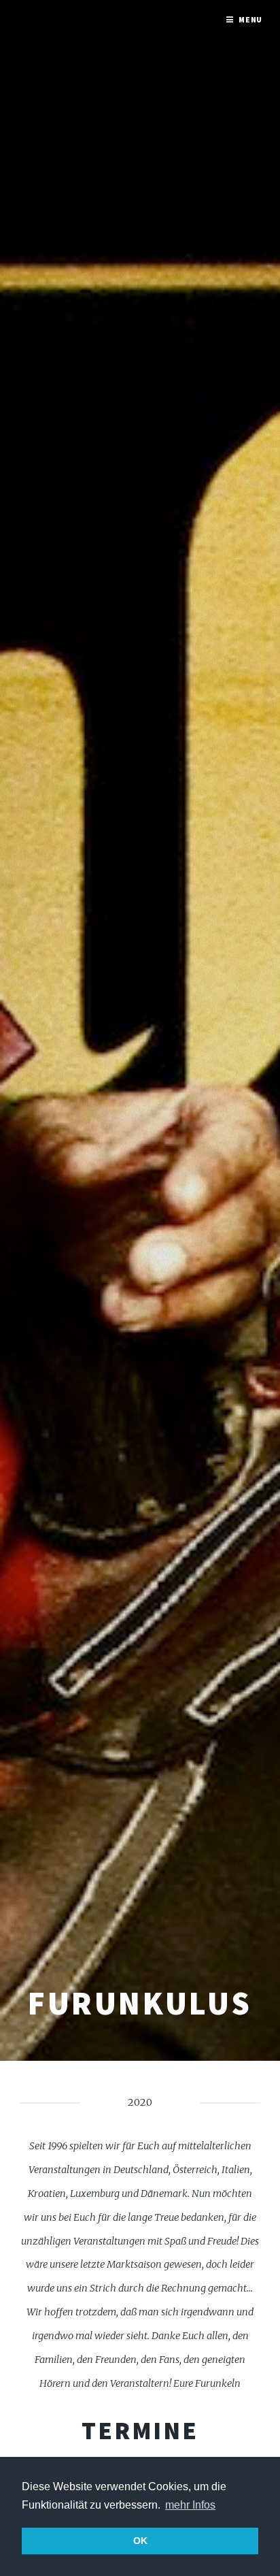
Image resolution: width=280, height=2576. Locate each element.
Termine (140, 2430)
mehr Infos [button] (190, 2505)
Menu (251, 19)
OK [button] (140, 2541)
